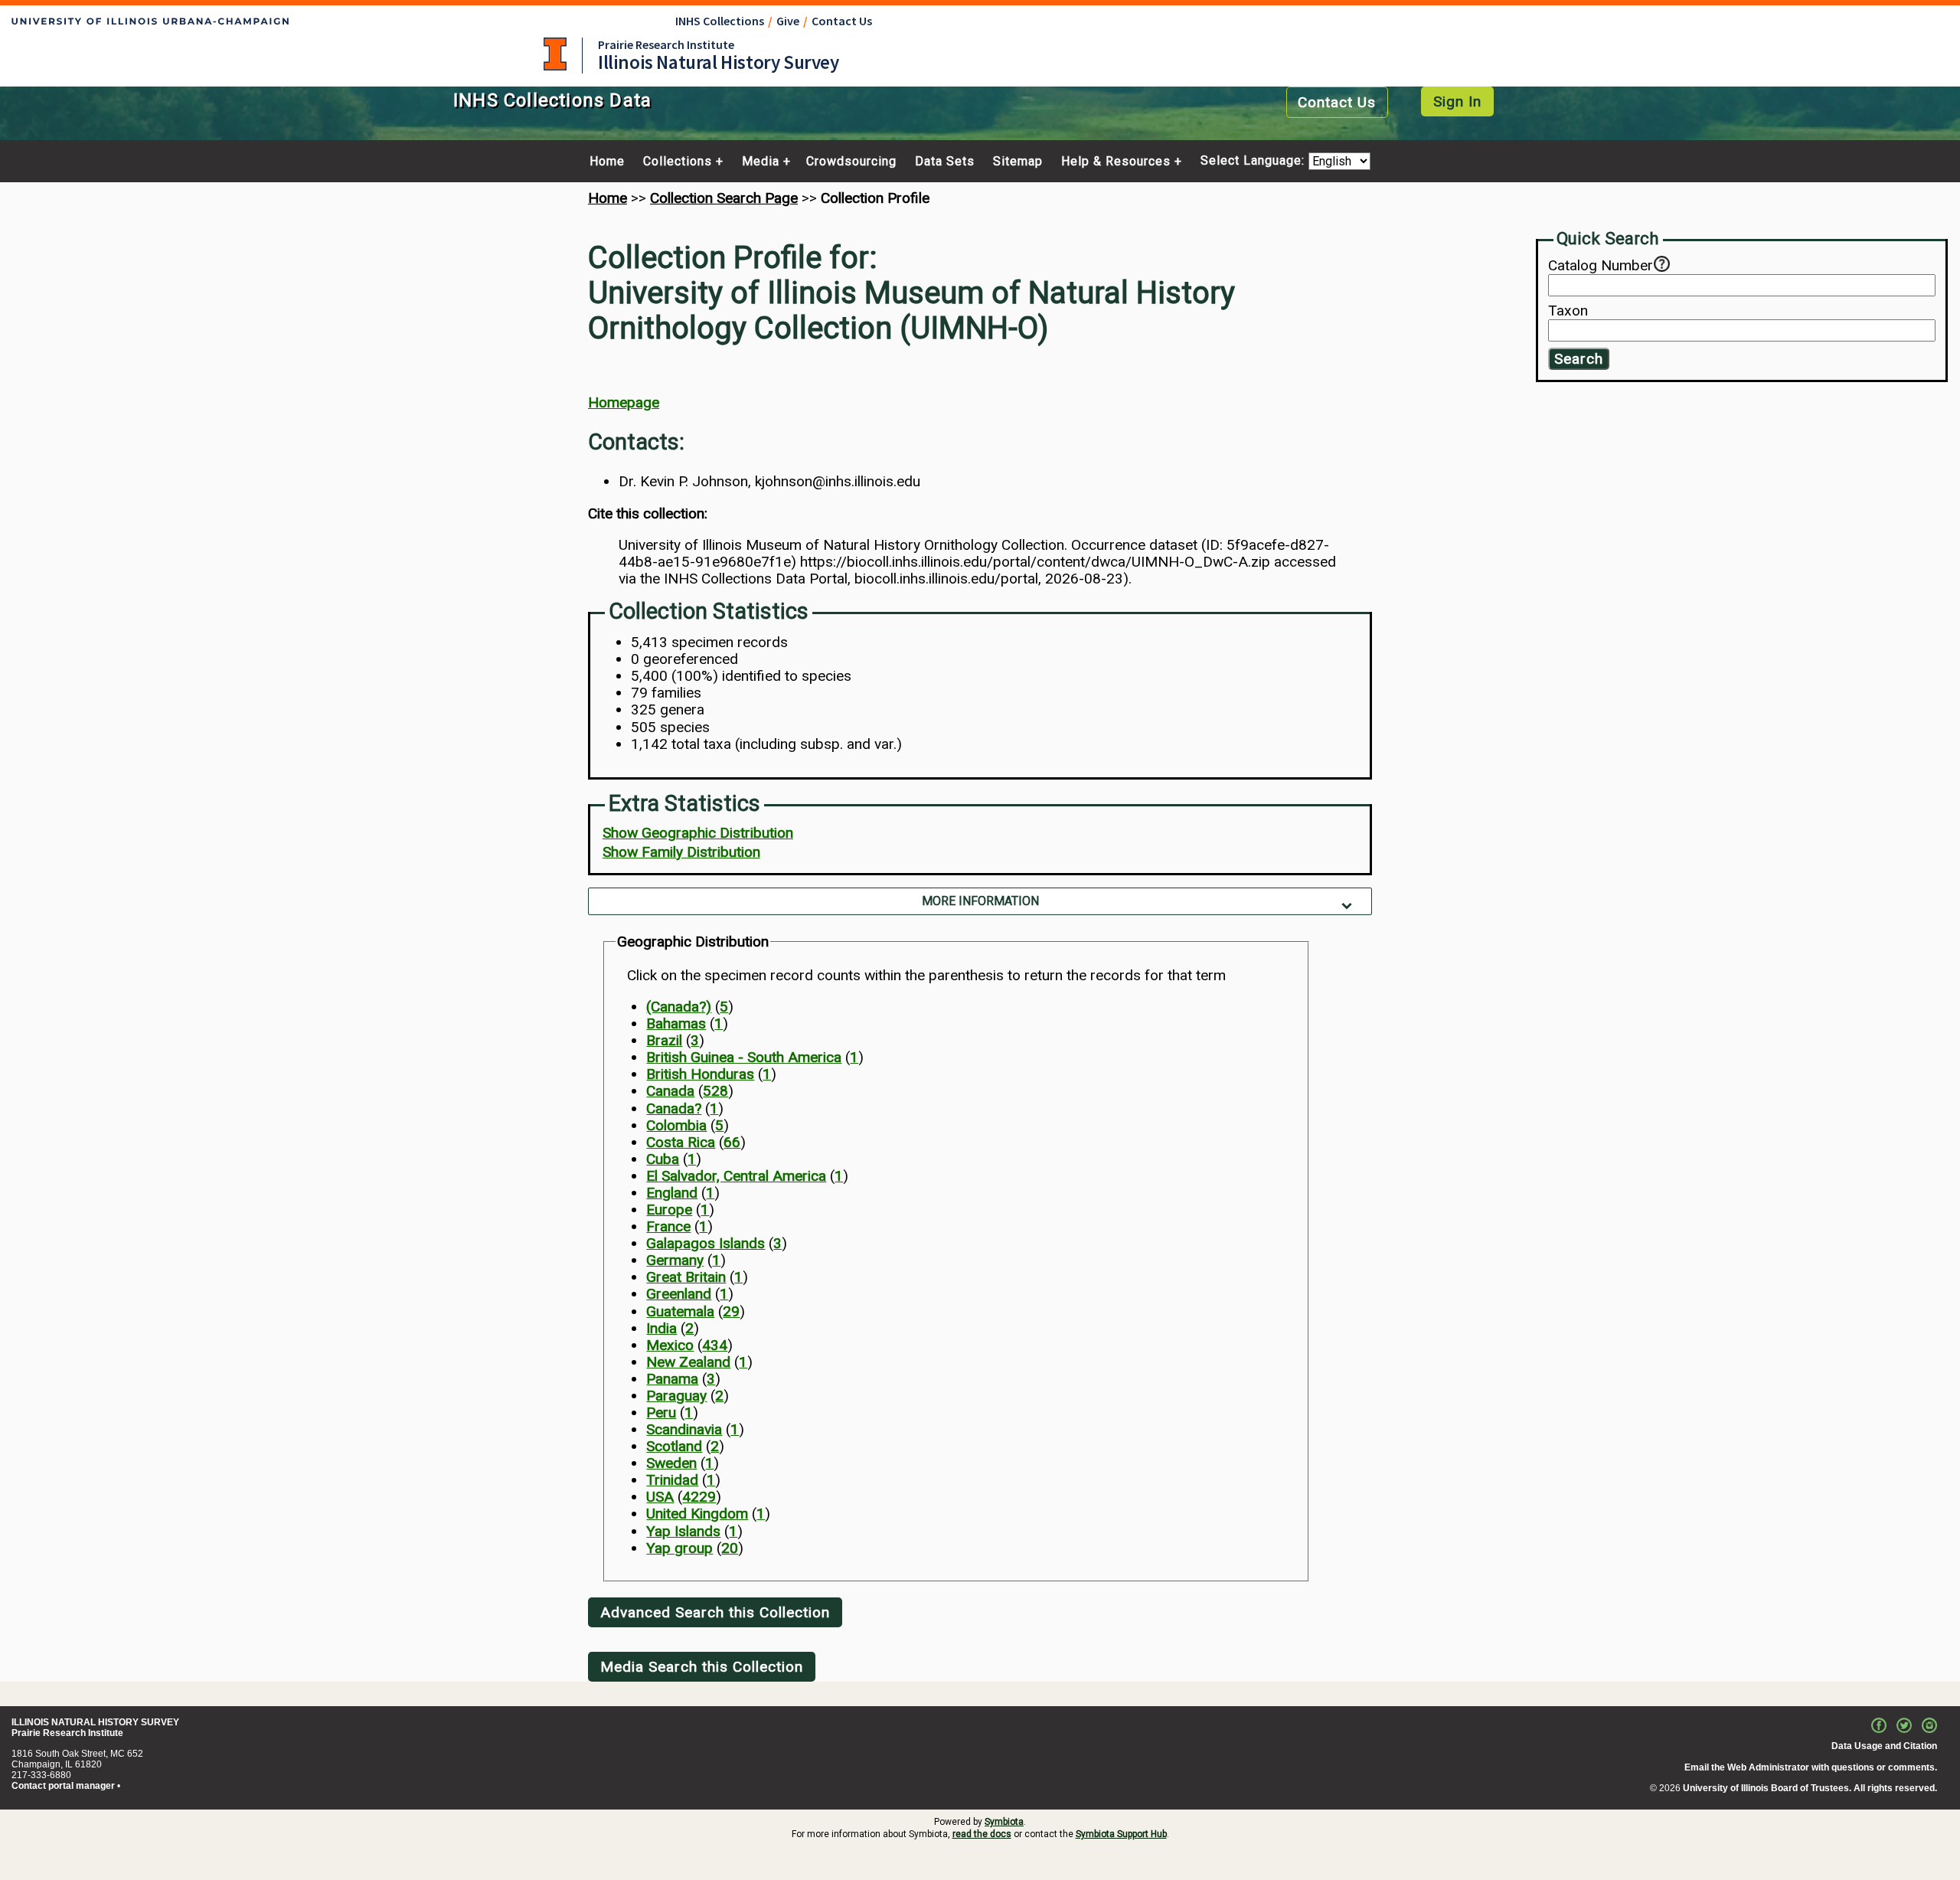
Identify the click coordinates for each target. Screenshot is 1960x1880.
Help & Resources (1116, 162)
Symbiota (1004, 1822)
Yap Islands (683, 1531)
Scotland (674, 1446)
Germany (675, 1260)
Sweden (671, 1463)
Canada (670, 1091)
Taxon (1568, 312)
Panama (672, 1379)
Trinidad (672, 1480)
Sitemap (1018, 162)
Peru (661, 1412)
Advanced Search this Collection (715, 1612)
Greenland (679, 1294)
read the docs (982, 1834)
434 (715, 1345)
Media (761, 162)
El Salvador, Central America (736, 1176)
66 (732, 1142)
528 (715, 1091)
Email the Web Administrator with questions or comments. (1811, 1767)
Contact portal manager (63, 1786)
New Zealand (688, 1362)
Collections (678, 162)
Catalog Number (1601, 266)
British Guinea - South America (744, 1057)
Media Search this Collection (702, 1667)
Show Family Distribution (681, 852)
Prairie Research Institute (666, 44)
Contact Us (842, 21)
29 (731, 1311)
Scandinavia (684, 1429)
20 (730, 1548)
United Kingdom (697, 1514)
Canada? (674, 1108)
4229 (699, 1497)
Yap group (679, 1548)
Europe (669, 1210)
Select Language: (1254, 161)
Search (1579, 360)
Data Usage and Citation (1884, 1746)
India (661, 1328)
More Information (980, 901)
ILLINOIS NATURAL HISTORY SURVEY (95, 1722)
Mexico (670, 1345)
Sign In (1457, 101)
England (672, 1193)
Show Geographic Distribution (698, 833)
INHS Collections (720, 21)
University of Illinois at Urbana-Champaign (555, 54)
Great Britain (686, 1277)
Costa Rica (681, 1142)
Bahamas (676, 1023)
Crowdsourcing (851, 162)
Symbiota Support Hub (1121, 1834)
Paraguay (676, 1396)
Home (607, 162)
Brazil (664, 1040)
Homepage (624, 402)
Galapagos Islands (706, 1243)
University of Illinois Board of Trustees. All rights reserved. (1810, 1788)
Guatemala (680, 1311)
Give (788, 21)
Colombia (676, 1125)
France (668, 1226)
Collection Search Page (724, 198)
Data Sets (945, 162)
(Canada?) (679, 1007)
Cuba (663, 1159)
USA (660, 1497)
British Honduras (700, 1074)
